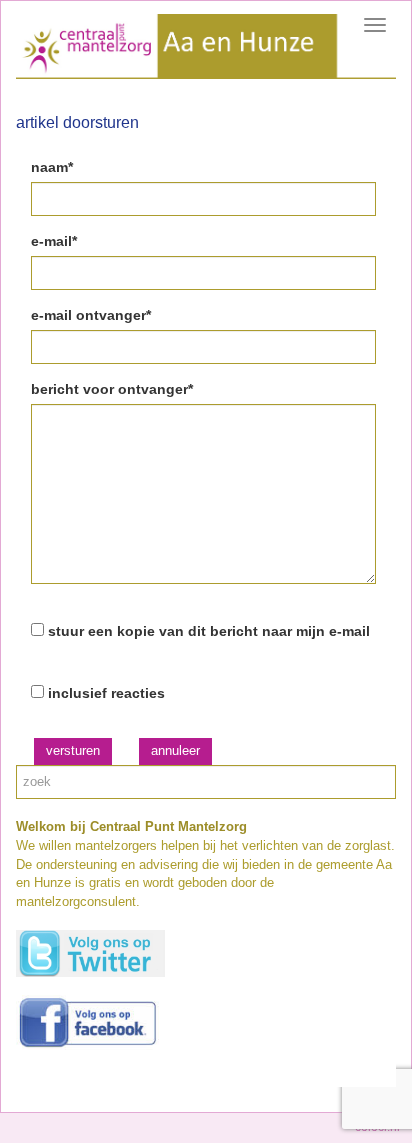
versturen (73, 750)
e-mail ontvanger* (91, 315)
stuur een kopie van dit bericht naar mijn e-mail (209, 631)
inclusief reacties (106, 693)
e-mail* (54, 241)
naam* (52, 167)
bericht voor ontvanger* (112, 389)
